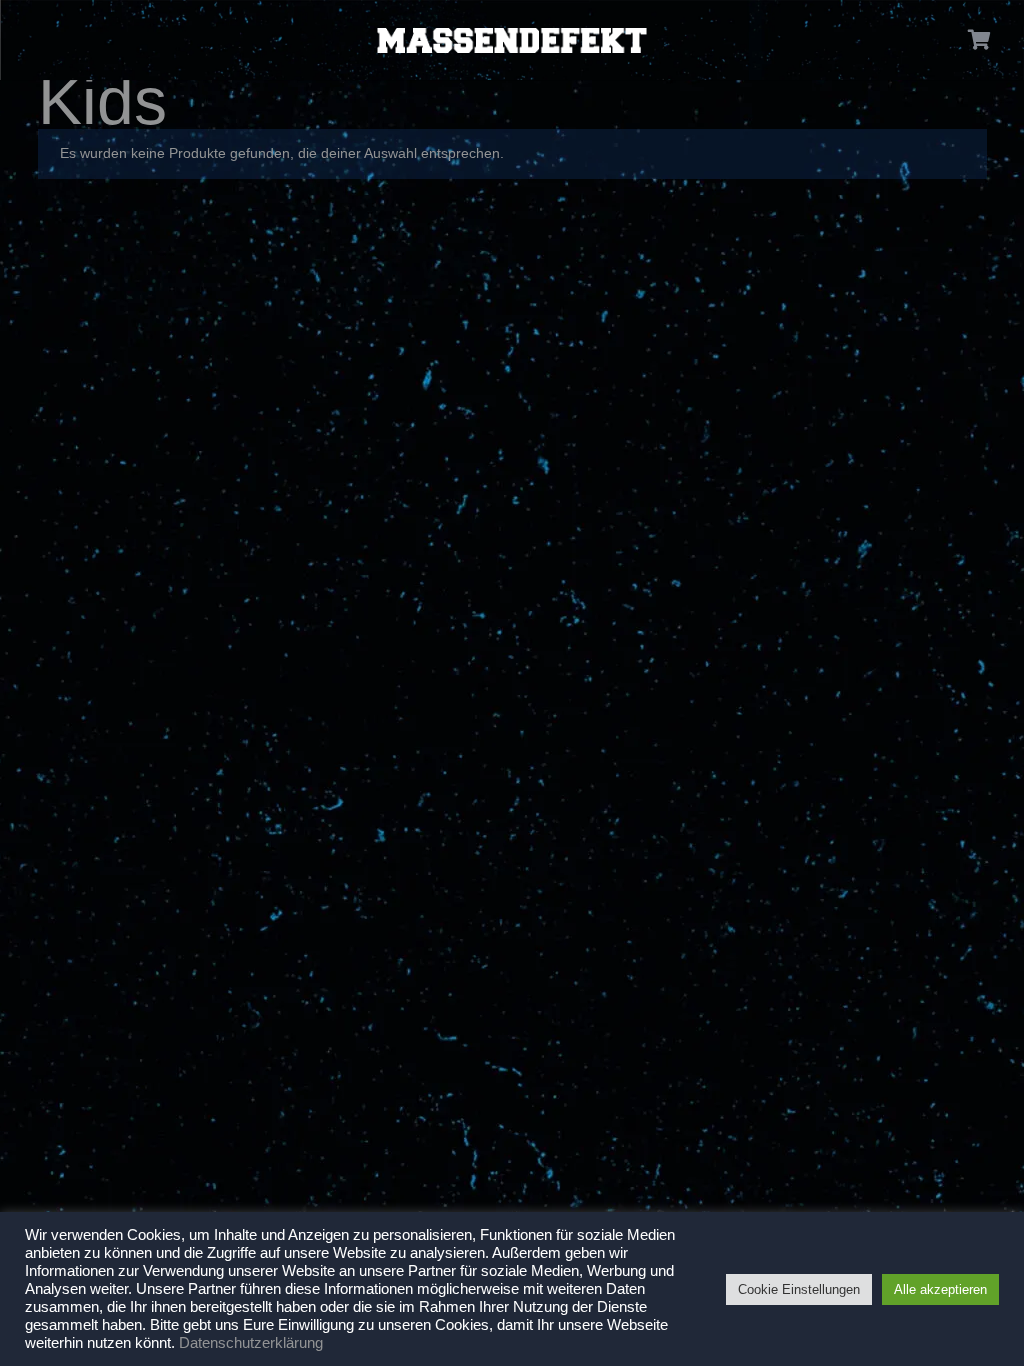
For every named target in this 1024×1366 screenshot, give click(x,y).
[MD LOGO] (511, 40)
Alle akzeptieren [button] (940, 1289)
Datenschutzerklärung (251, 1343)
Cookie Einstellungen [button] (799, 1289)
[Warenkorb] (980, 40)
